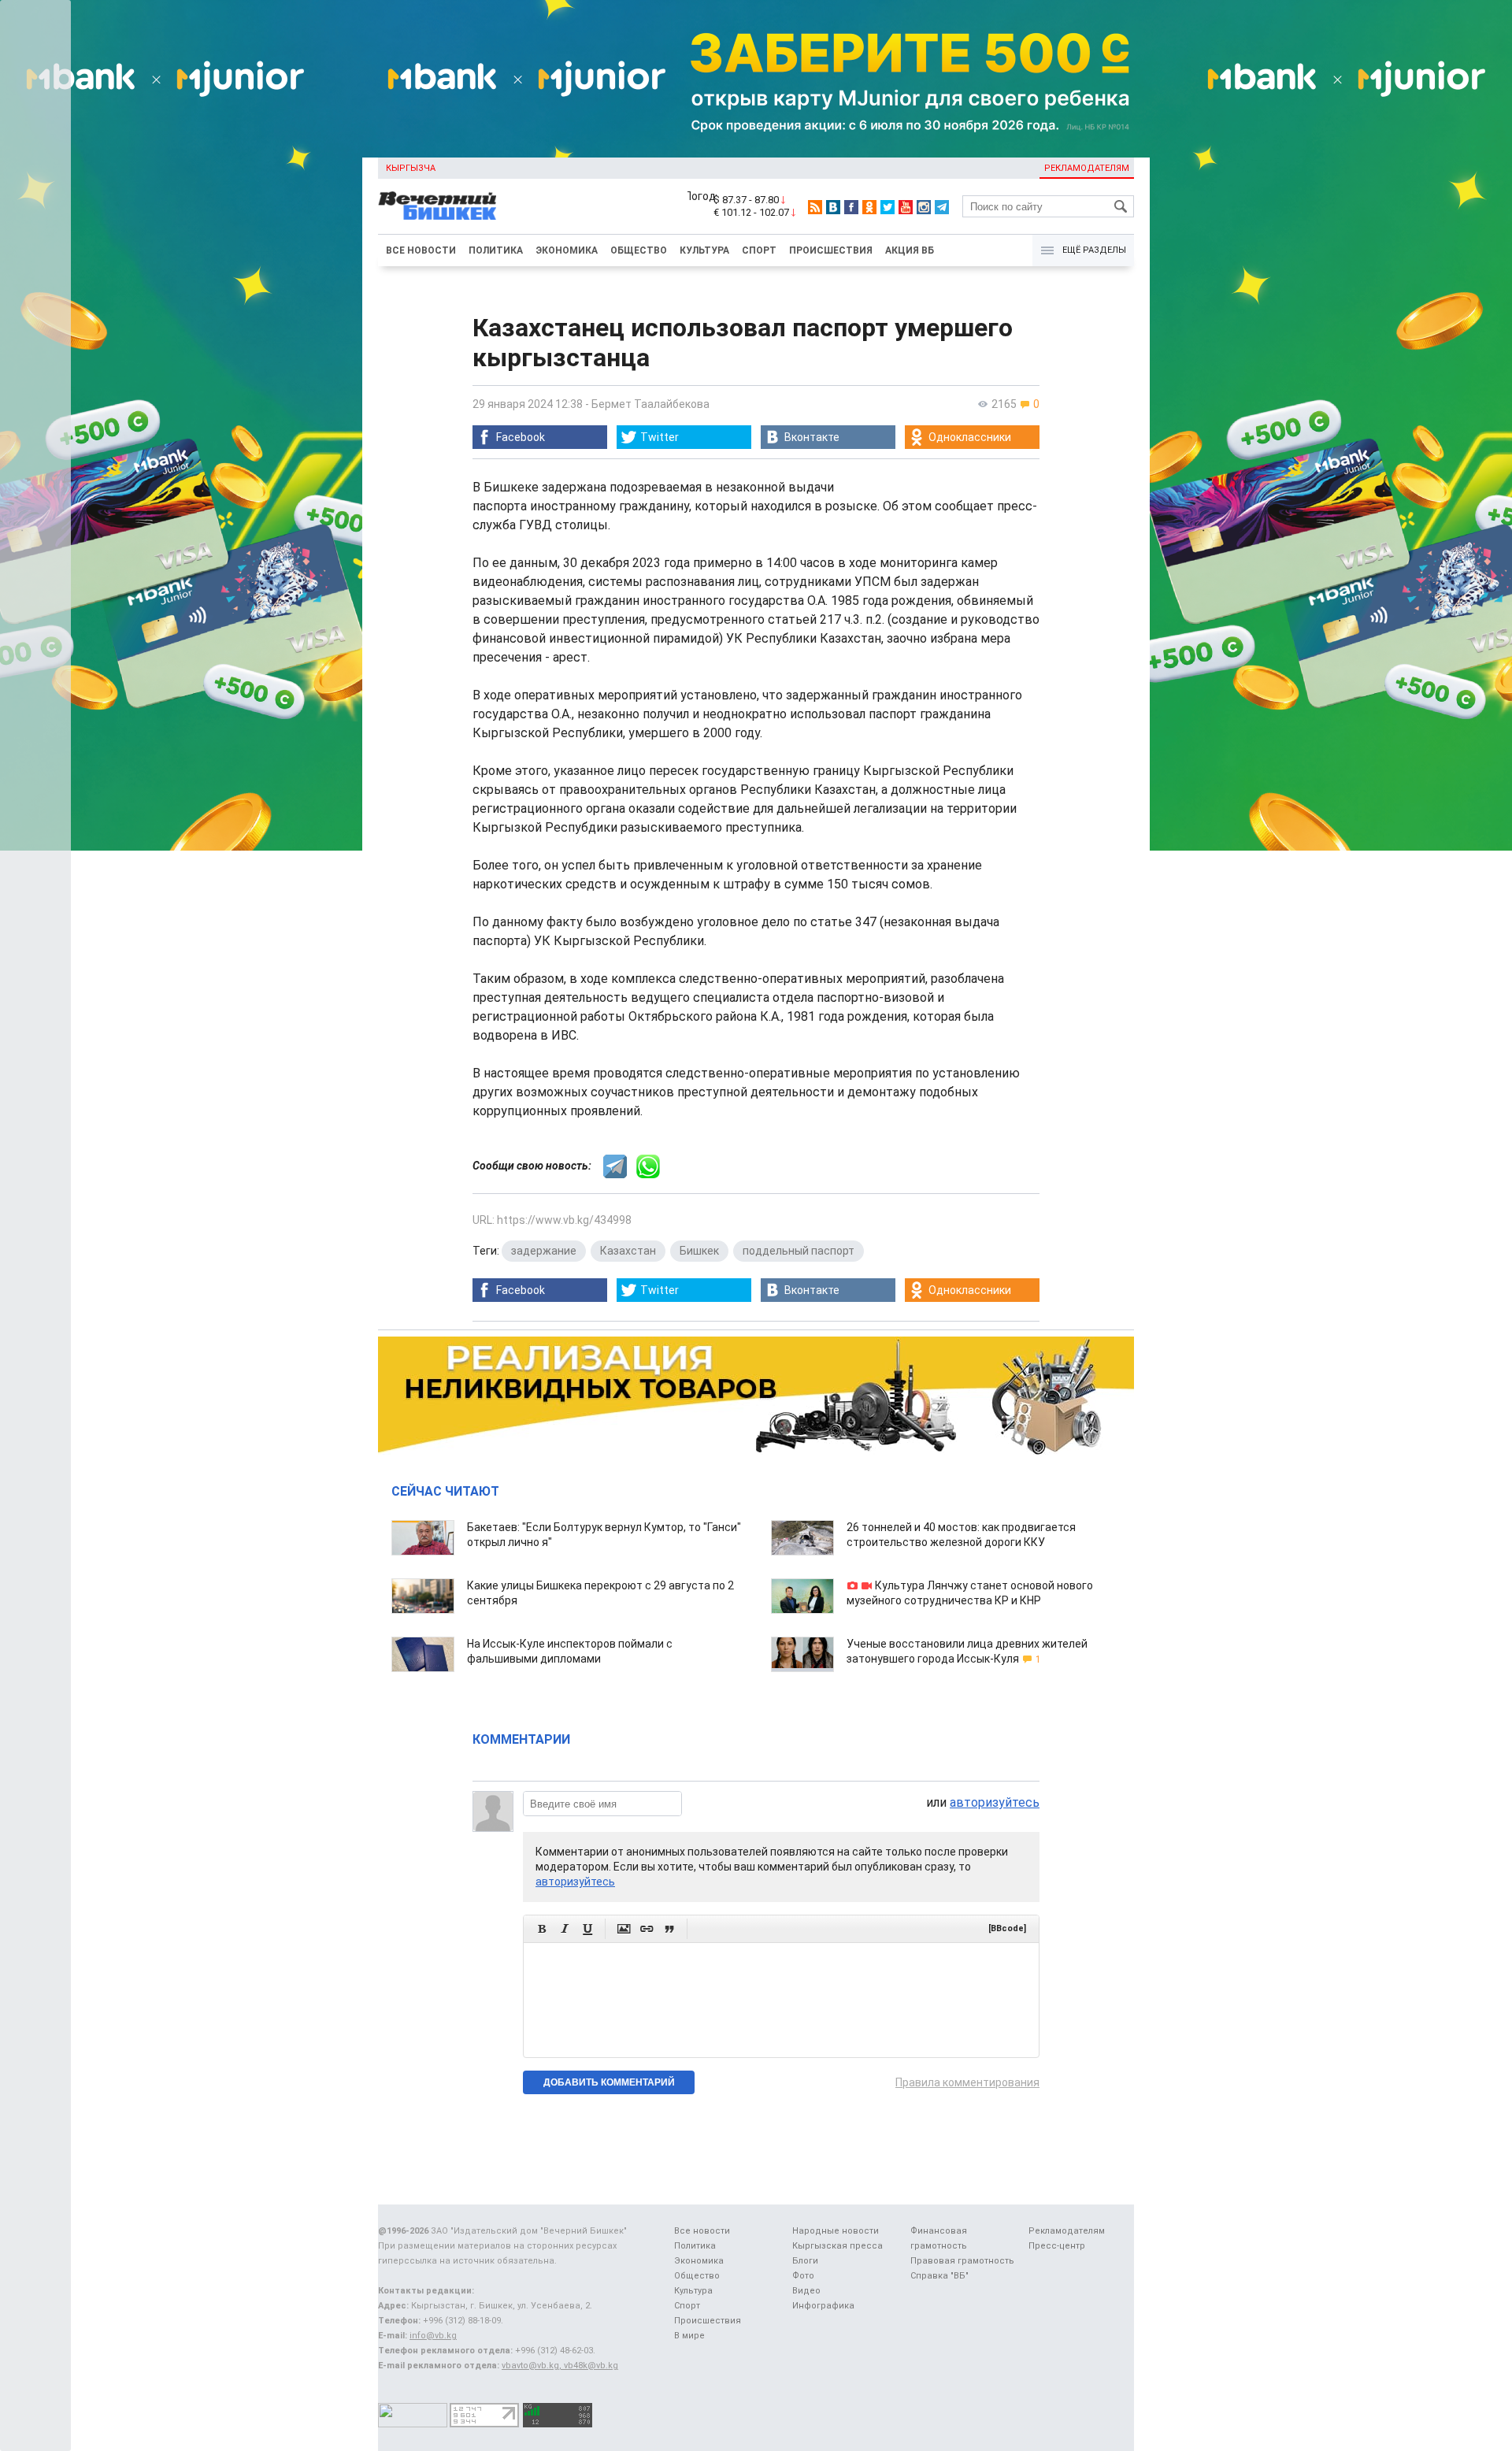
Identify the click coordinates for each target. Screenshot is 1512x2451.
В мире (689, 2336)
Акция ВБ (910, 250)
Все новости (421, 250)
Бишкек (699, 1251)
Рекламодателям (1087, 168)
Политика (496, 250)
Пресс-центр (1057, 2246)
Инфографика (823, 2306)
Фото (803, 2276)
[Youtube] (906, 207)
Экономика (567, 250)
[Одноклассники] (869, 207)
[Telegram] (942, 207)
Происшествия (831, 250)
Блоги (805, 2261)
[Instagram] (924, 207)
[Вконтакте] (833, 207)
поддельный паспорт (799, 1251)
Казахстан (628, 1251)
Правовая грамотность (962, 2261)
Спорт (759, 250)
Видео (806, 2291)
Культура (704, 250)
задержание (544, 1251)
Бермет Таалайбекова (650, 404)
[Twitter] (888, 207)
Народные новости (836, 2231)
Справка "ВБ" (939, 2276)
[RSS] (815, 207)
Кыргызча (411, 168)
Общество (639, 250)
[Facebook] (851, 207)
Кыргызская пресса (838, 2246)
